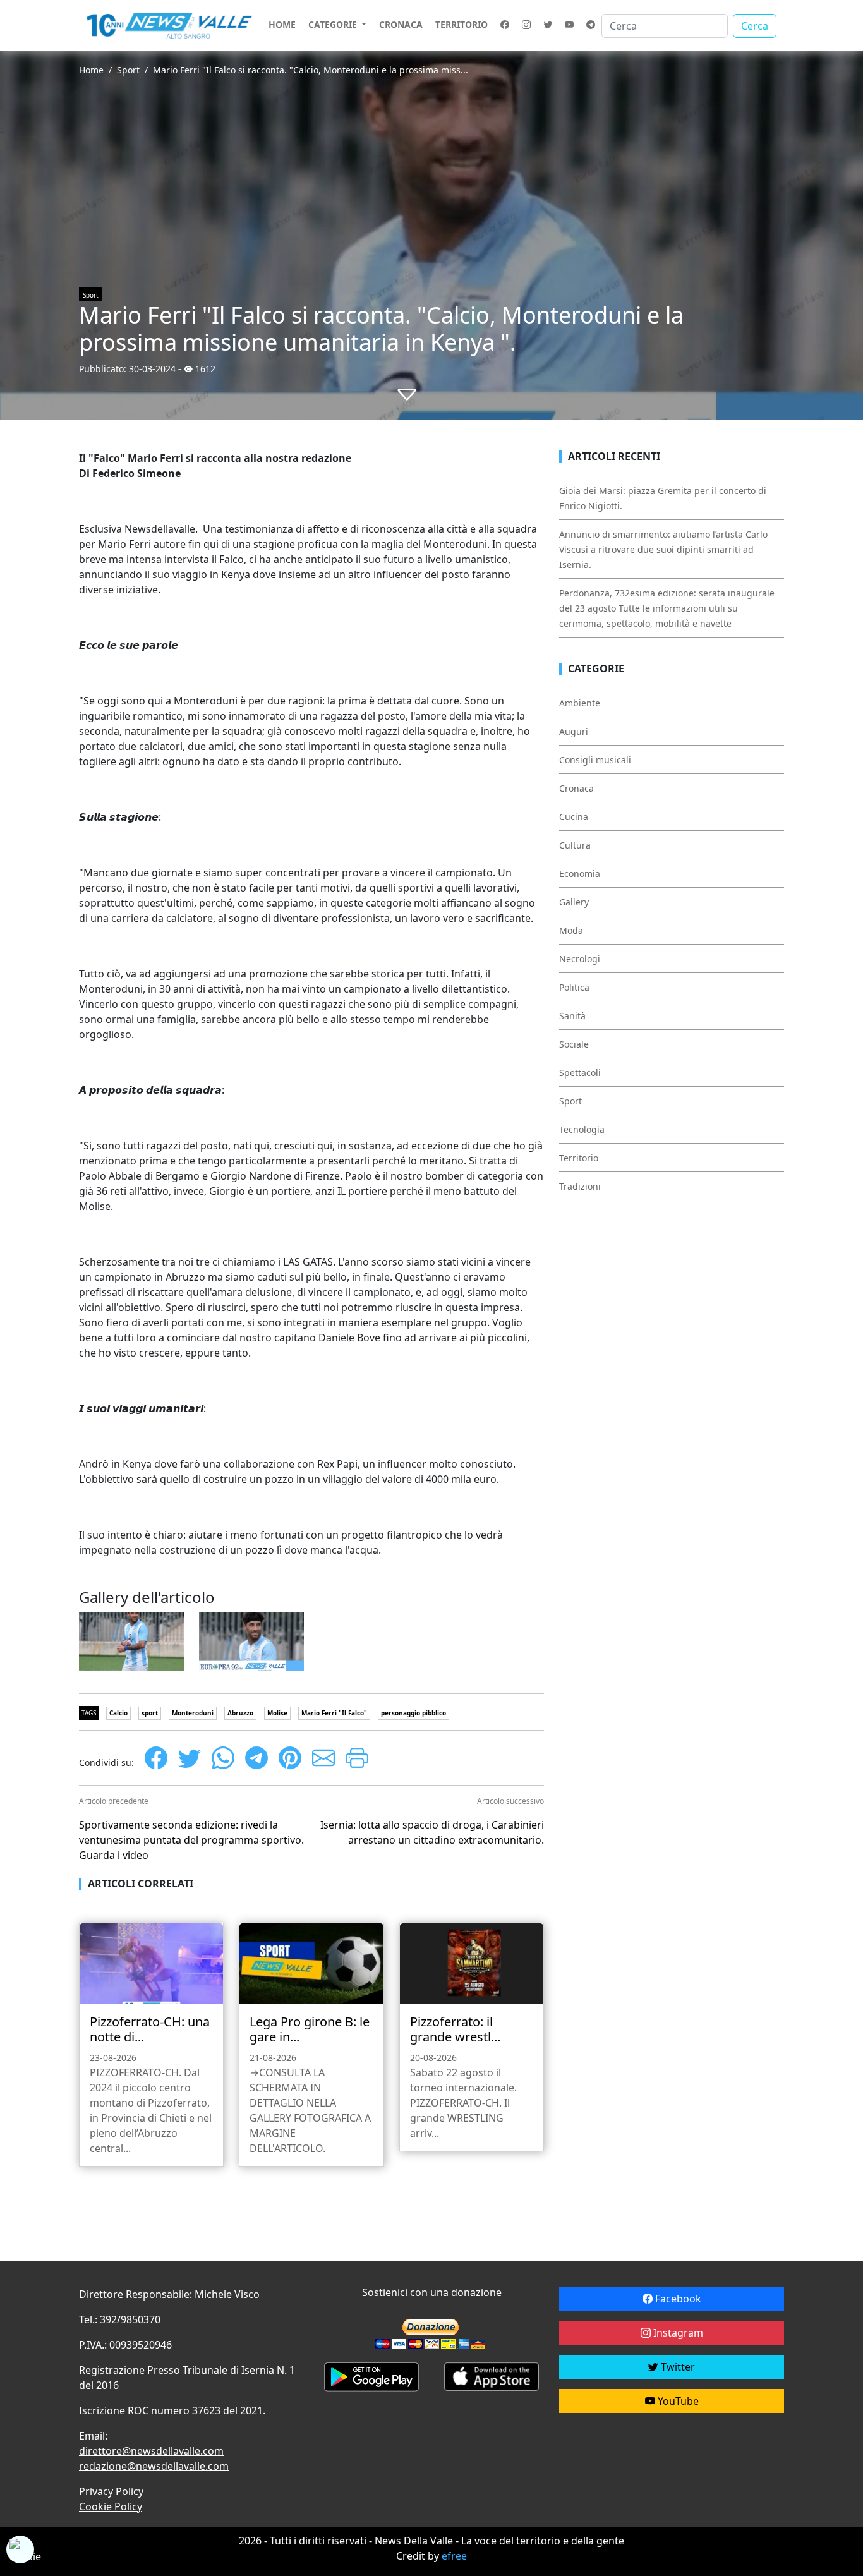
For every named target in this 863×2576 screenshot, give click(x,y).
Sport (128, 70)
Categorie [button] (334, 24)
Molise (277, 1713)
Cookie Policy (111, 2506)
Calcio (118, 1713)
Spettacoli (580, 1073)
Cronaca (401, 24)
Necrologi (580, 959)
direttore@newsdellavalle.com (151, 2451)
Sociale (574, 1044)
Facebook (677, 2299)
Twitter (677, 2367)
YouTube (677, 2401)
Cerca (755, 26)
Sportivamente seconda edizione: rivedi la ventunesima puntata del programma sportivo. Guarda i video (191, 1840)
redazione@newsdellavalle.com (154, 2466)
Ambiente (580, 703)
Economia (580, 874)
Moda (571, 930)
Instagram (677, 2333)
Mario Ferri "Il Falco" (334, 1713)
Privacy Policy (111, 2491)
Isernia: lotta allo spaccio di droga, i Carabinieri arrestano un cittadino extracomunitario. (432, 1832)
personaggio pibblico (413, 1713)
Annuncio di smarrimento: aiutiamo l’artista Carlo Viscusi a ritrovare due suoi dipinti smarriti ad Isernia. (663, 549)
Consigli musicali (595, 760)
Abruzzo (240, 1713)
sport (150, 1713)
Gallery (574, 902)
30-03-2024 (152, 369)
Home (282, 24)
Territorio (462, 24)
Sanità (572, 1016)
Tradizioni (580, 1186)
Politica (574, 987)
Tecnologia (582, 1129)
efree (454, 2556)
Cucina (574, 817)
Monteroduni (193, 1713)
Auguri (574, 731)
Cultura (575, 845)
